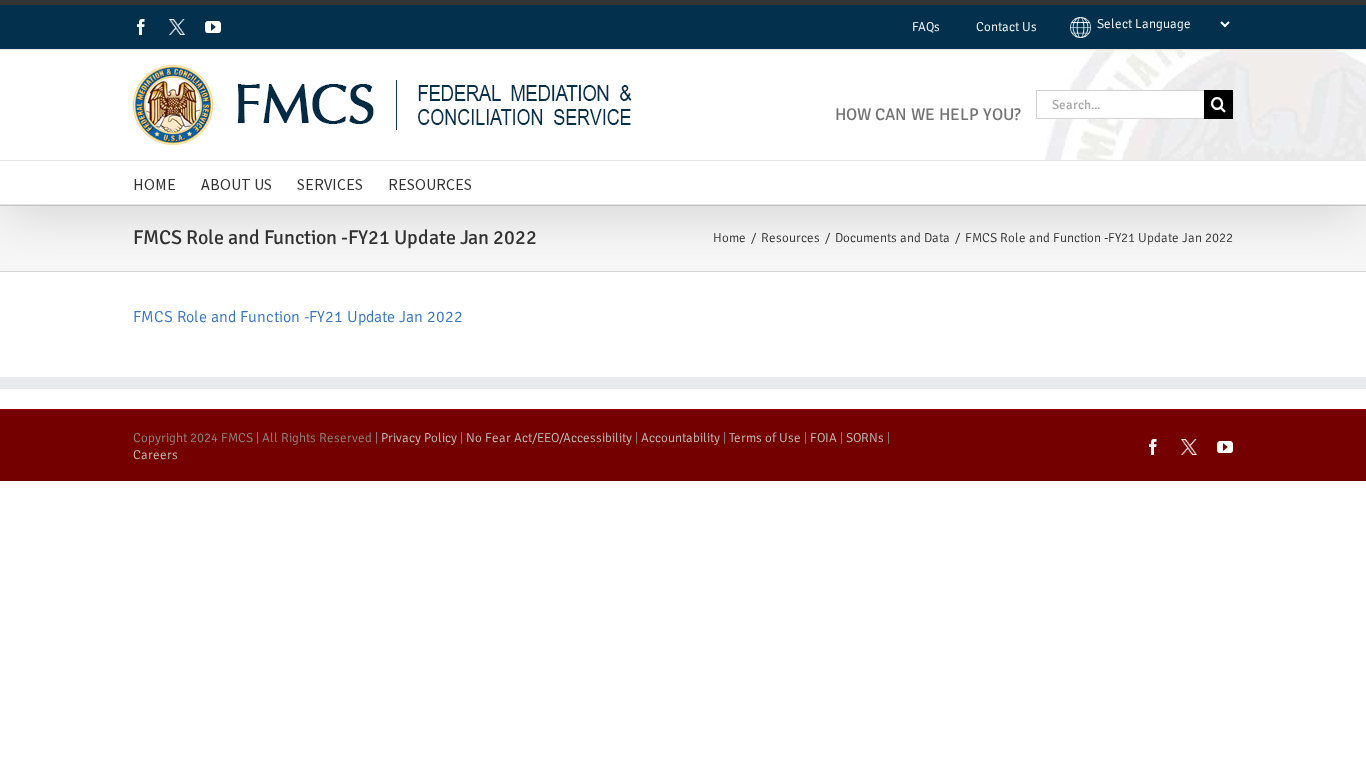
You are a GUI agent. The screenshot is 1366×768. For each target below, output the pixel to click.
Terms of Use (765, 438)
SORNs (865, 438)
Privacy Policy (419, 438)
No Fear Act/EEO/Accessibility (549, 438)
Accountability (680, 438)
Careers (155, 455)
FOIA (823, 438)
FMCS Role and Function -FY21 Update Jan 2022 (298, 317)
